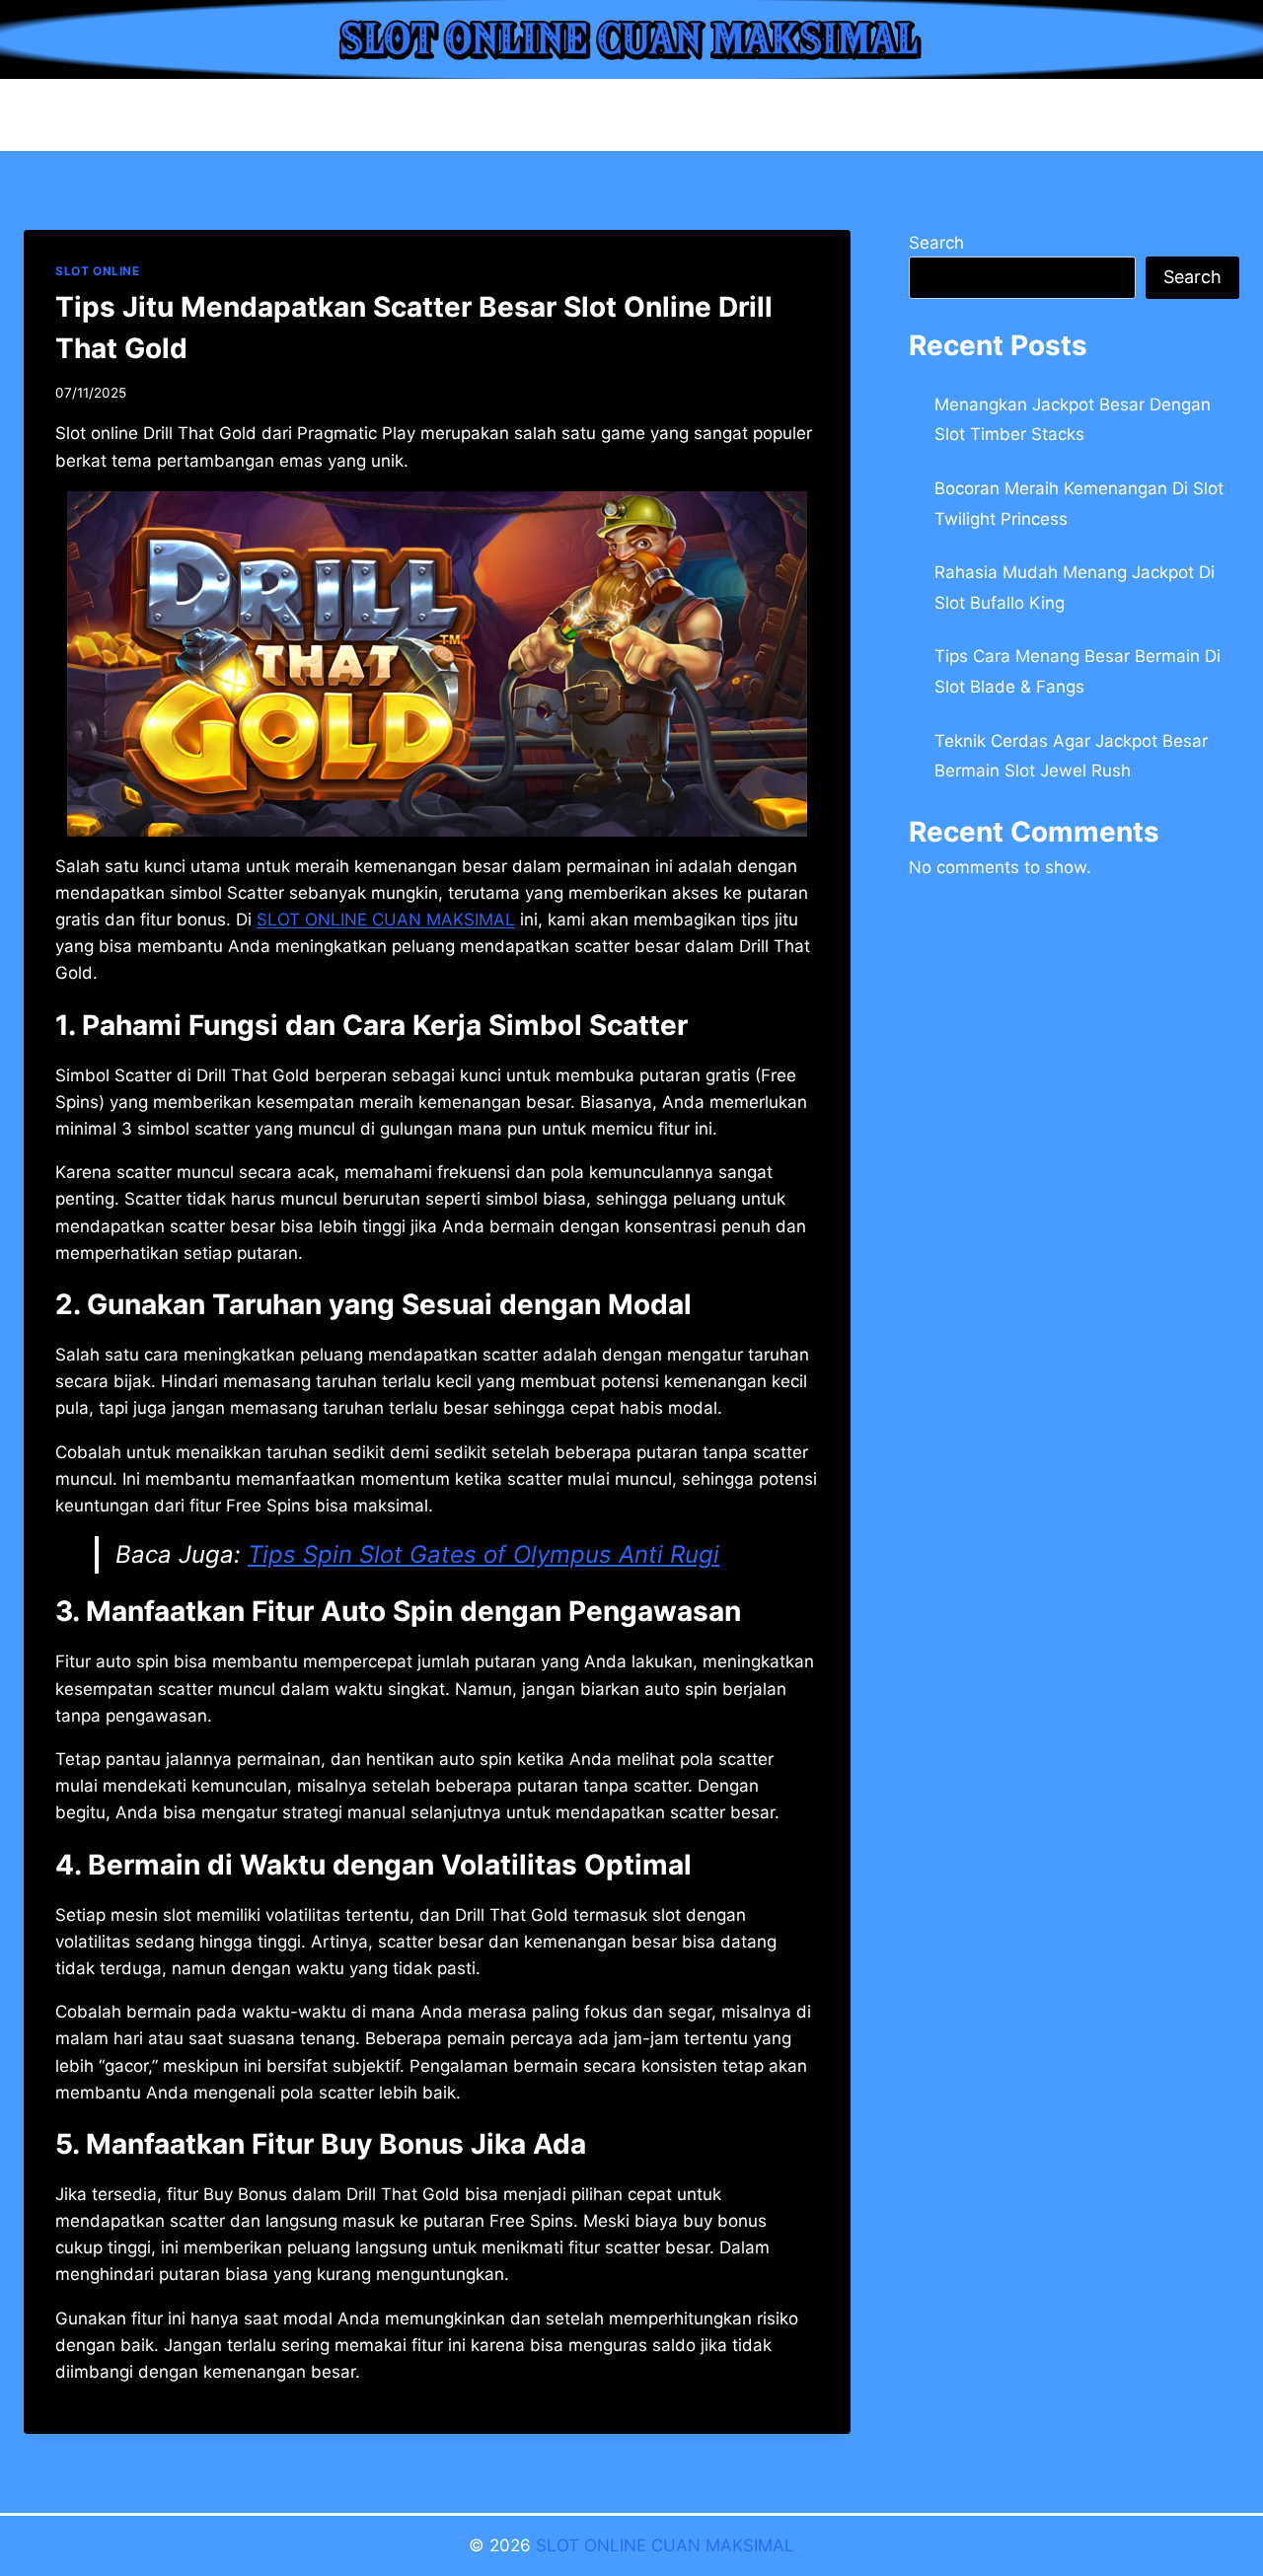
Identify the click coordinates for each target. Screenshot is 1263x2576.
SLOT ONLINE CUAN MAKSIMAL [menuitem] (386, 920)
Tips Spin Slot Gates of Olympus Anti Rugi (483, 1554)
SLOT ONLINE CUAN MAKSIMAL (665, 2545)
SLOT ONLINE (98, 271)
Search (936, 243)
